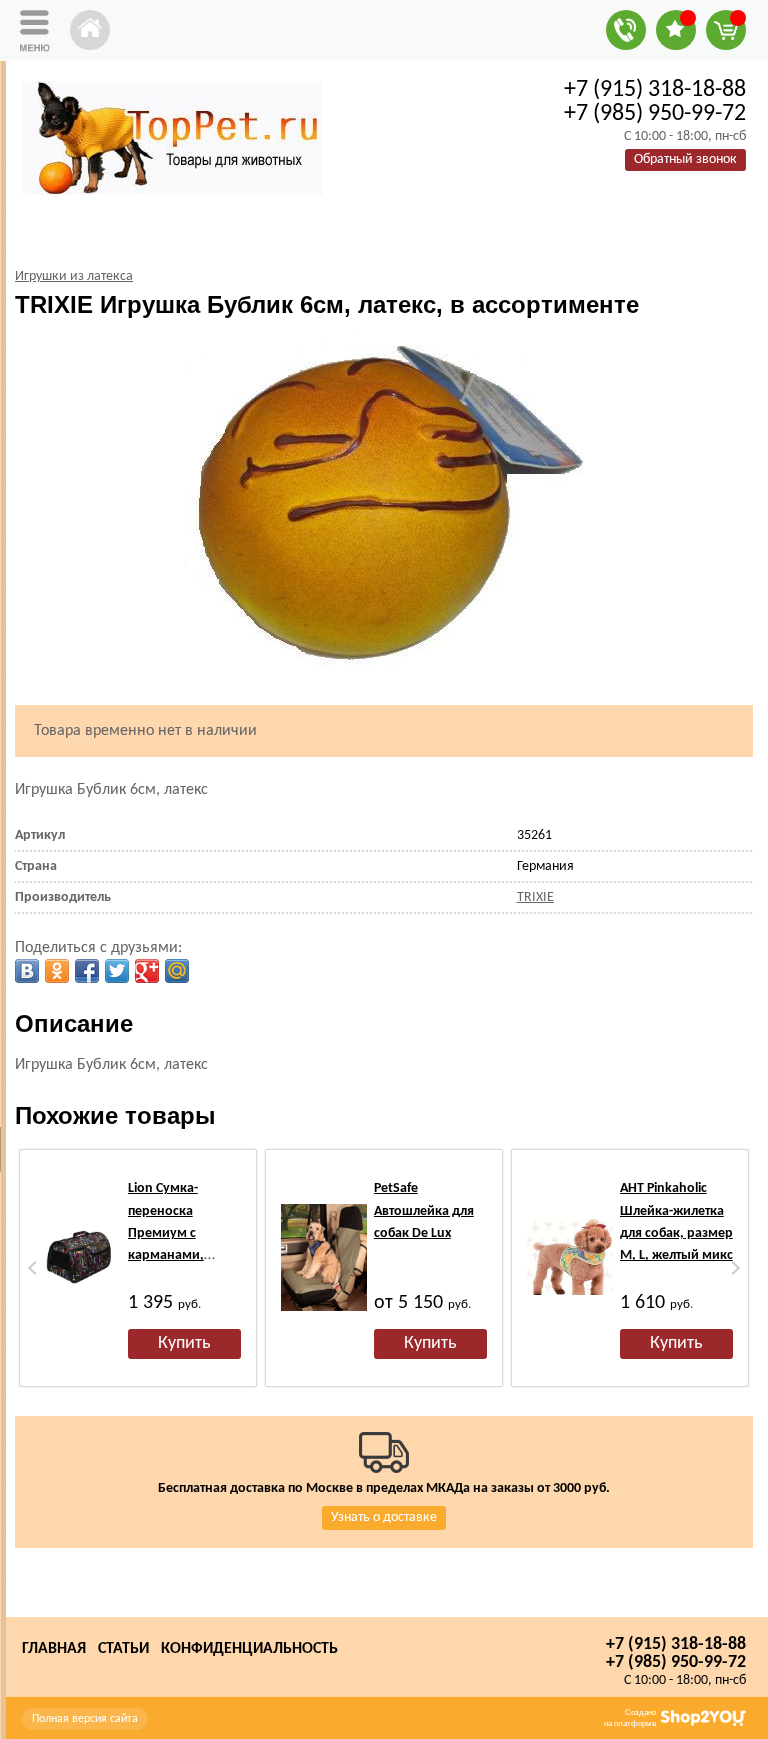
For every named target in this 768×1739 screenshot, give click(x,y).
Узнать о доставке (384, 1517)
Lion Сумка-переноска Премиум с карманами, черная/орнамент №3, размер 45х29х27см (183, 1255)
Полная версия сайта (85, 1719)
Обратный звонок (685, 159)
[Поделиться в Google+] (147, 971)
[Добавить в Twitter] (117, 971)
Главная (54, 1649)
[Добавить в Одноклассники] (57, 971)
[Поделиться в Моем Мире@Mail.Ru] (177, 971)
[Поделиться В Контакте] (27, 971)
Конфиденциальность (249, 1649)
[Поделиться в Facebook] (87, 971)
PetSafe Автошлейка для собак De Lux (424, 1211)
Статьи (123, 1649)
